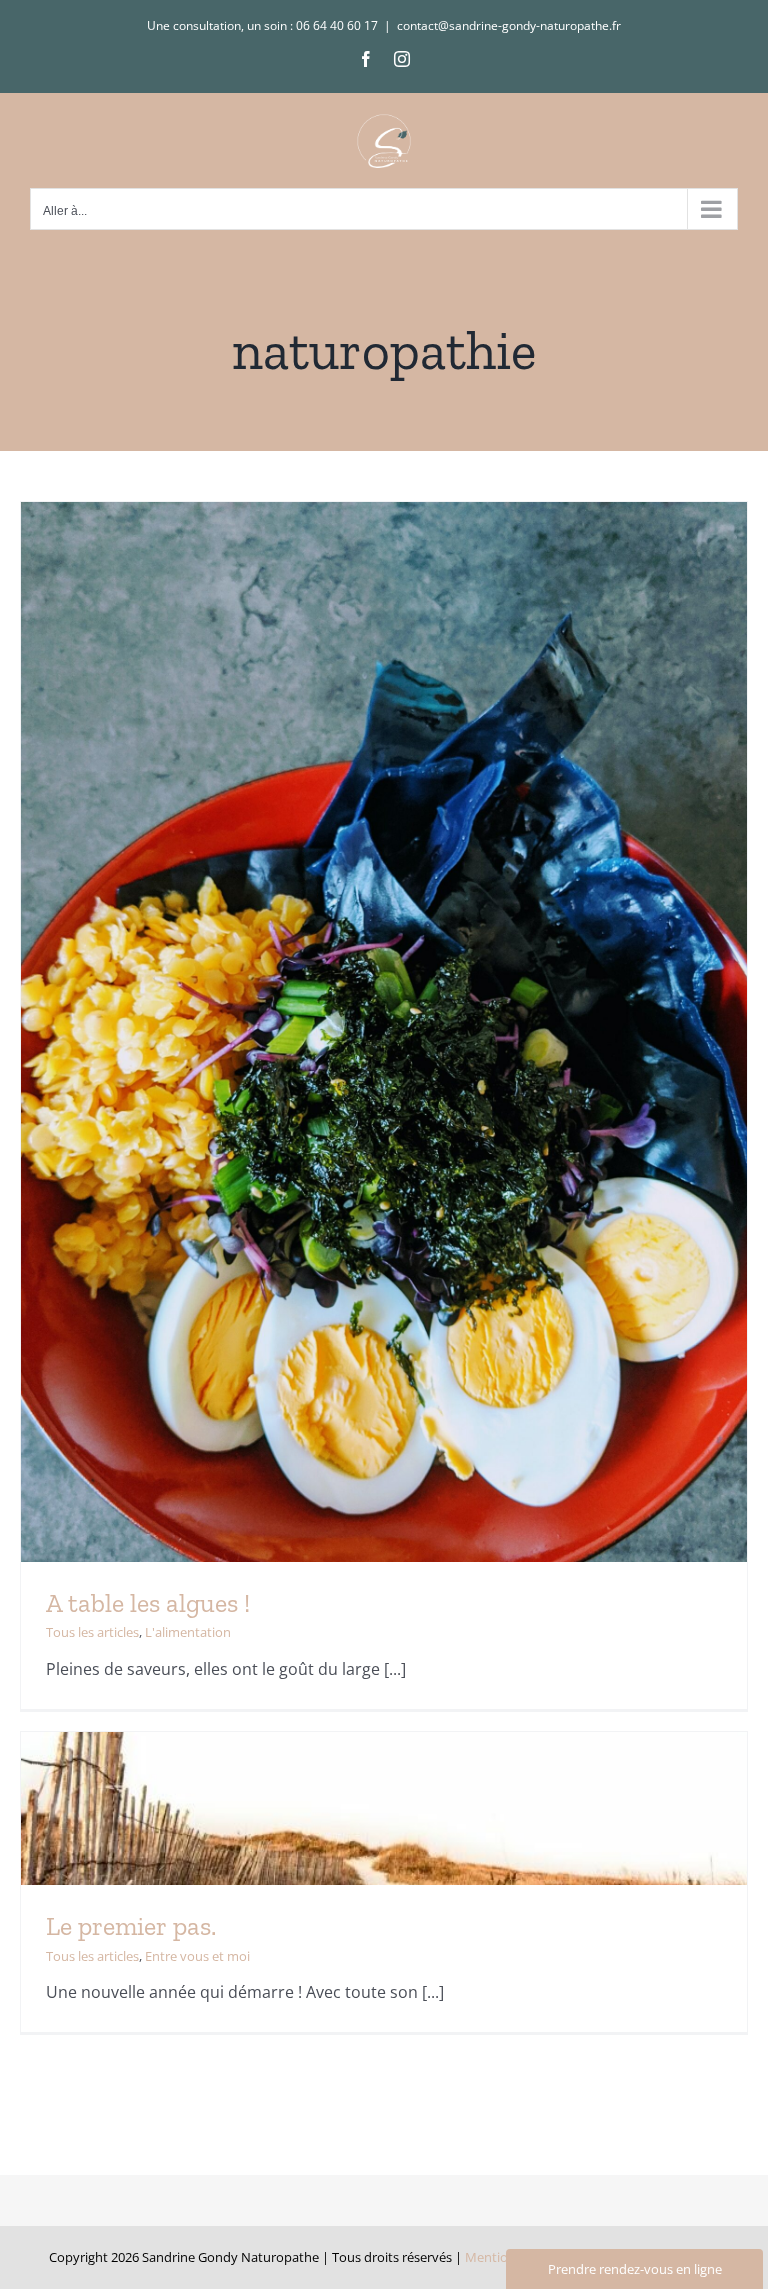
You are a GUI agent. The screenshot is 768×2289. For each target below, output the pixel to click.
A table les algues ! (148, 1603)
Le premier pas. (131, 1926)
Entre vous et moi (197, 1956)
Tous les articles (92, 1632)
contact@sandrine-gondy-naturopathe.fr (509, 25)
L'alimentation (188, 1632)
